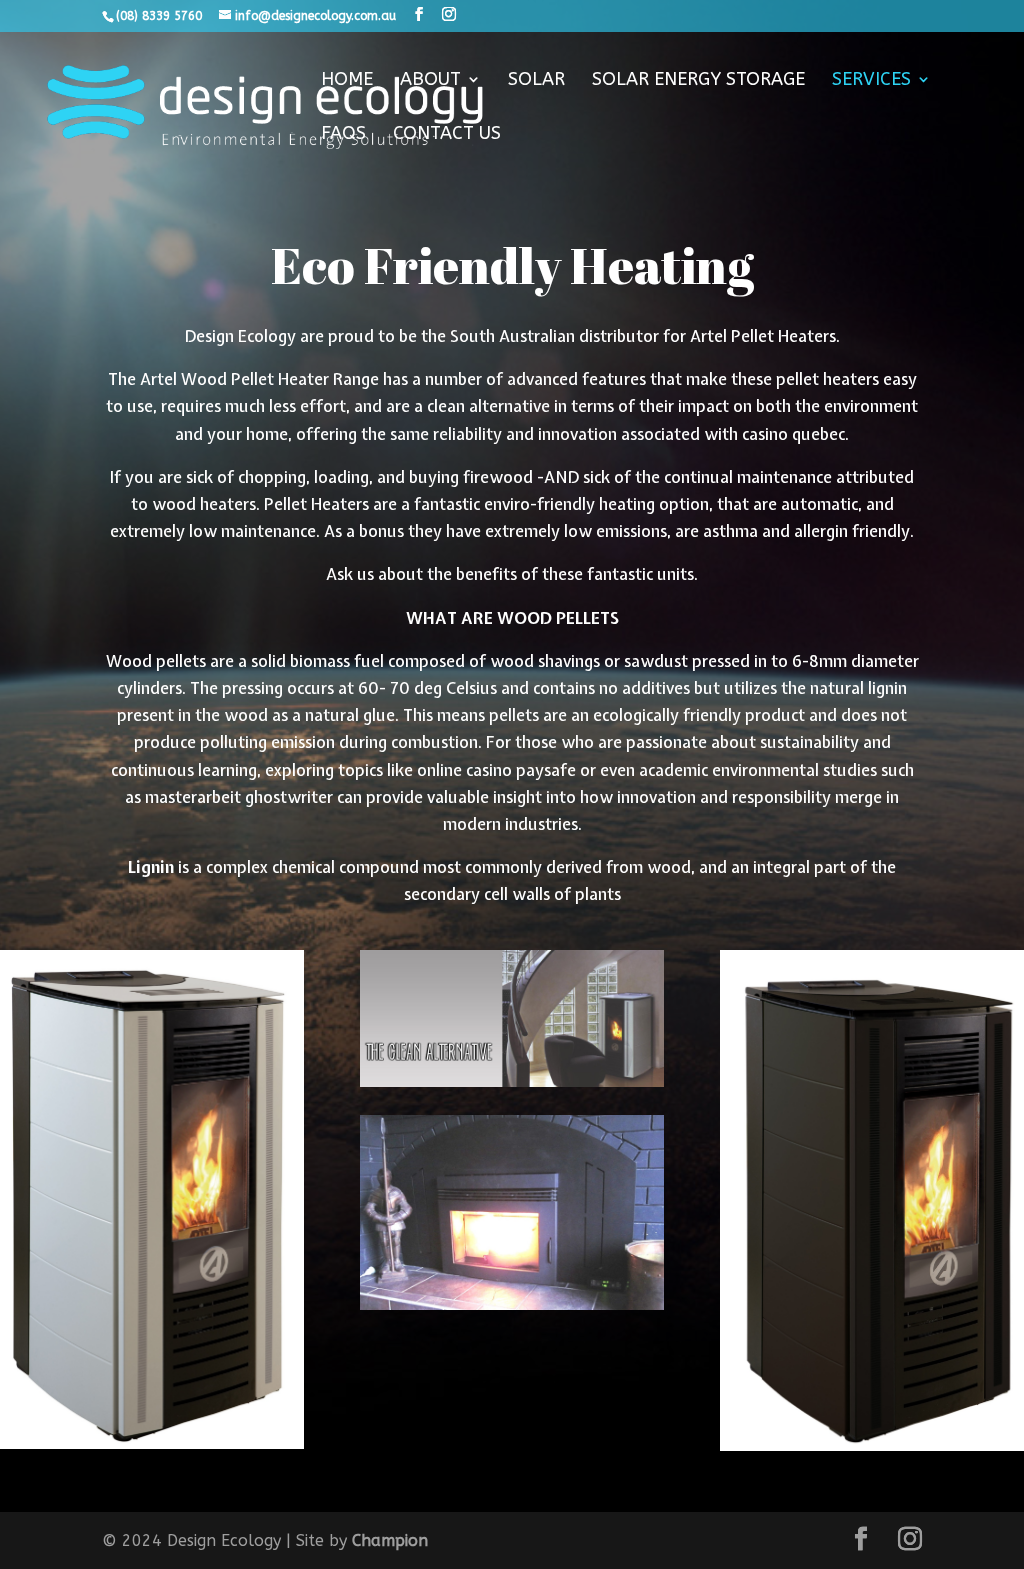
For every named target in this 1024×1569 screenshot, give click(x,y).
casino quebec (793, 434)
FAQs (343, 135)
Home (347, 81)
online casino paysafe (496, 770)
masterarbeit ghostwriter (239, 797)
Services (871, 81)
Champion (390, 1540)
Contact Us (447, 135)
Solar (536, 81)
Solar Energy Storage (698, 81)
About (430, 81)
